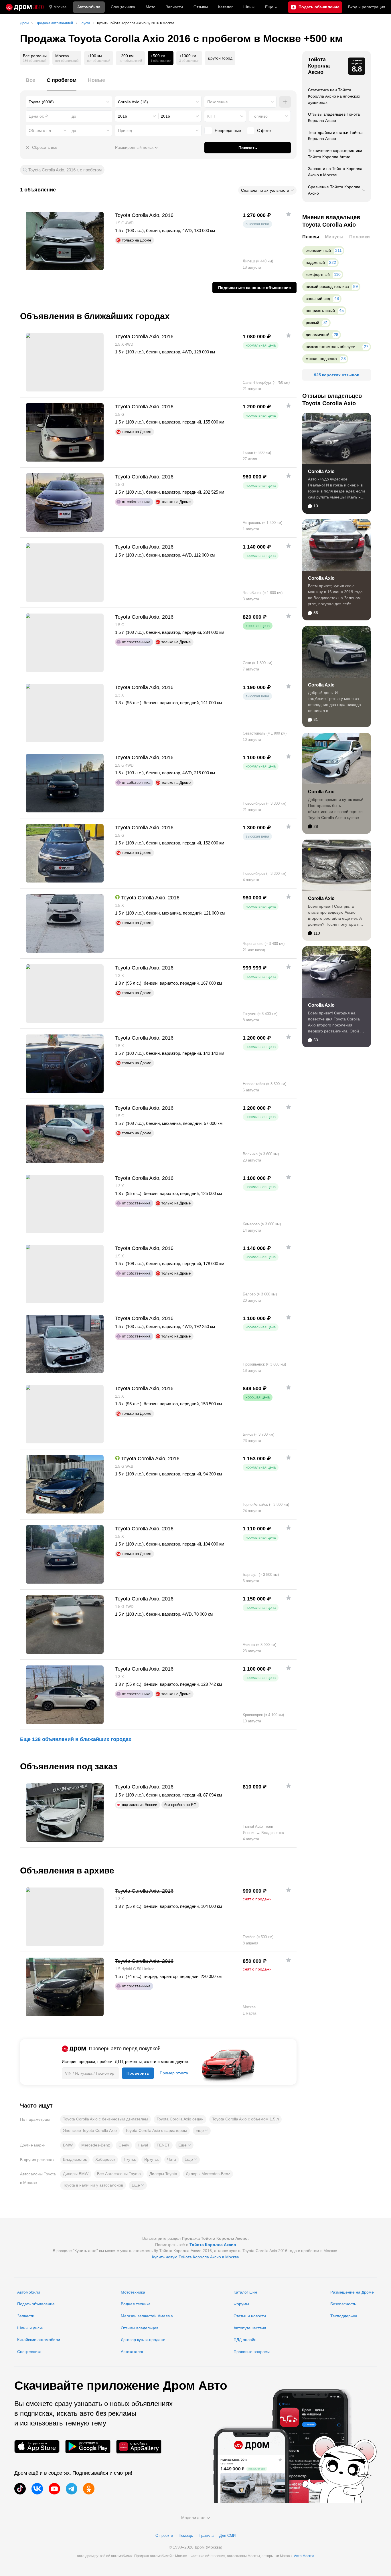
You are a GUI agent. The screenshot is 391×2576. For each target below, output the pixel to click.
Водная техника (136, 2304)
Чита (172, 2159)
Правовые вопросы (252, 2352)
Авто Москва (304, 2556)
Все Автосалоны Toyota (119, 2174)
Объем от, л (40, 130)
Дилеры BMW (76, 2174)
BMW (68, 2145)
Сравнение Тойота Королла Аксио (334, 190)
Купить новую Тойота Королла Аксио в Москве (195, 2257)
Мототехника (133, 2292)
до (74, 130)
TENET (163, 2145)
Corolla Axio (321, 471)
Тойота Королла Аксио (319, 66)
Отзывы (201, 7)
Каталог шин (245, 2292)
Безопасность (343, 2304)
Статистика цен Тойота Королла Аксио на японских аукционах (334, 96)
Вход (367, 7)
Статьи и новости (250, 2316)
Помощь (186, 2536)
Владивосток (75, 2159)
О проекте (164, 2536)
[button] (202, 2131)
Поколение (218, 102)
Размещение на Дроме (352, 2292)
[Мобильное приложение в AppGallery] (139, 2447)
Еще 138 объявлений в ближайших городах (76, 1739)
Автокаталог (132, 2352)
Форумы (241, 2304)
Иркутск (151, 2159)
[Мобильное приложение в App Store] (37, 2447)
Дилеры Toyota (163, 2174)
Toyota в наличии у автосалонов (93, 2185)
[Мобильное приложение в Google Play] (88, 2447)
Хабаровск (105, 2159)
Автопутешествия (250, 2328)
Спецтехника (29, 2352)
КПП (211, 116)
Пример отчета (174, 2073)
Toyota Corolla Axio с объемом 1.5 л (245, 2119)
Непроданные (228, 130)
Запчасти (174, 7)
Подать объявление (36, 2304)
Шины (249, 7)
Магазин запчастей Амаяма (147, 2316)
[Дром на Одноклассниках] (89, 2489)
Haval (143, 2145)
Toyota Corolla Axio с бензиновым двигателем (105, 2119)
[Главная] (25, 7)
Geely (124, 2145)
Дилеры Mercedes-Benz (208, 2174)
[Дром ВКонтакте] (37, 2489)
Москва (60, 7)
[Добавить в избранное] (289, 214)
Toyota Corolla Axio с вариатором (156, 2130)
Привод (125, 130)
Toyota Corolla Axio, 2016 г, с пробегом (65, 170)
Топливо (260, 116)
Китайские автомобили (39, 2340)
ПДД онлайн (245, 2340)
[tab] (30, 83)
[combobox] (69, 102)
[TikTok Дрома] (20, 2489)
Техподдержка (344, 2316)
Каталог (225, 7)
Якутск (130, 2159)
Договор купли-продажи (143, 2340)
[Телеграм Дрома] (72, 2489)
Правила (206, 2536)
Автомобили (89, 7)
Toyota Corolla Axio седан (180, 2119)
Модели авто (193, 2518)
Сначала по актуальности (265, 190)
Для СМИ (227, 2536)
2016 (123, 116)
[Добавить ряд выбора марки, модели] (285, 102)
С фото (264, 130)
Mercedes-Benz (96, 2145)
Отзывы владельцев (140, 2328)
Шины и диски (30, 2328)
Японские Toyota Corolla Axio (90, 2130)
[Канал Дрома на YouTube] (54, 2489)
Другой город (220, 58)
